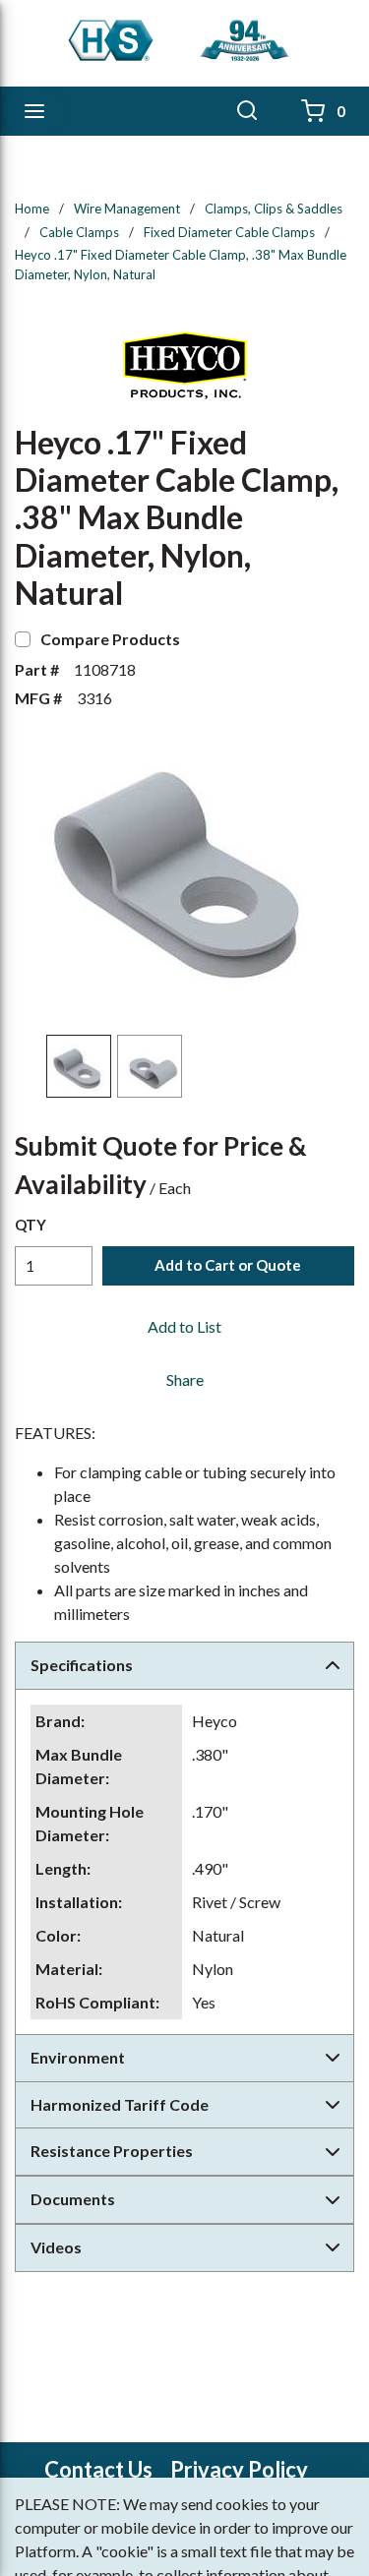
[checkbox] (23, 639)
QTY (31, 1225)
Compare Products (110, 639)
